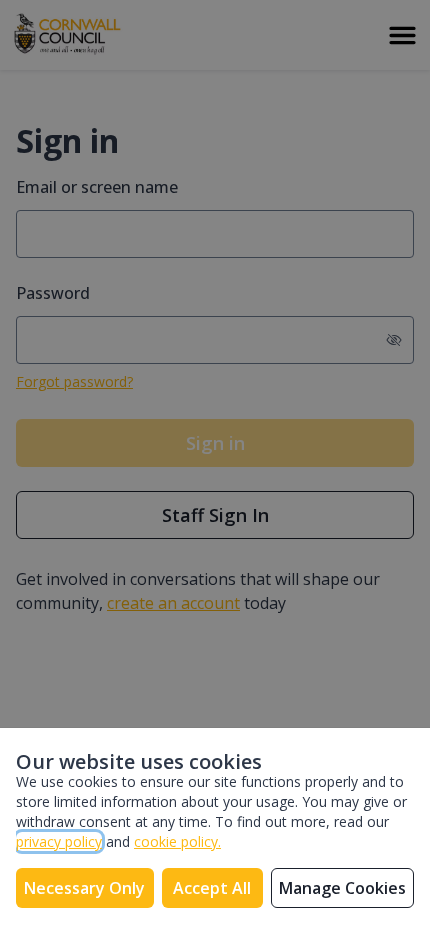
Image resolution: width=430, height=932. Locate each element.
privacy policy (59, 841)
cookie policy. (177, 841)
